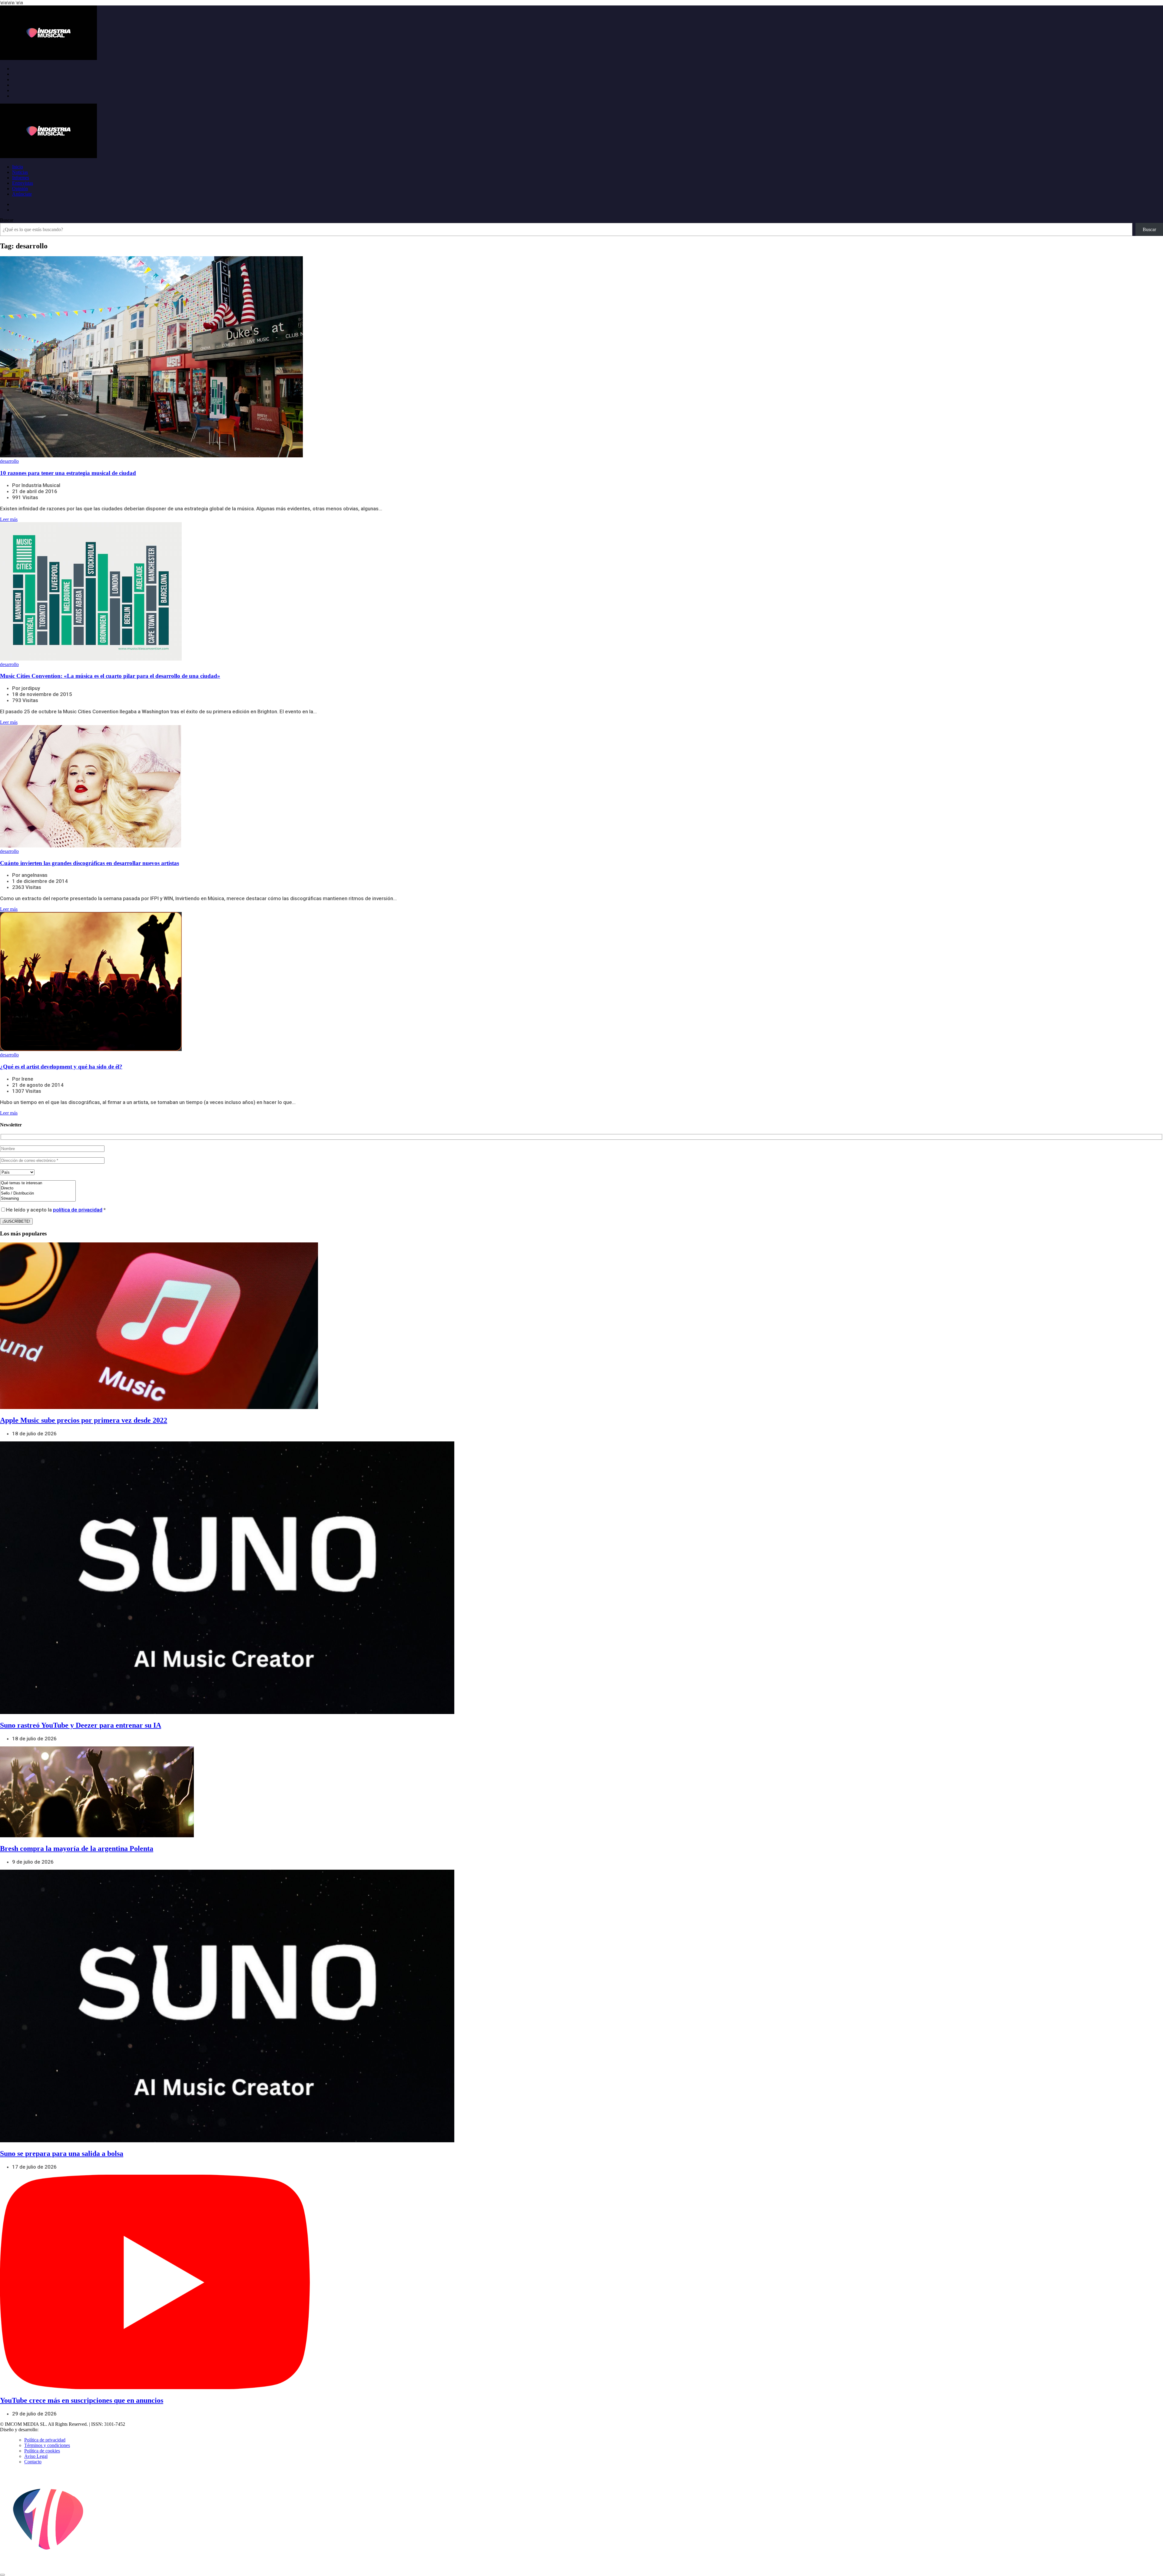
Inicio (18, 167)
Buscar (7, 220)
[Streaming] (38, 1199)
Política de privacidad (45, 2440)
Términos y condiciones (47, 2445)
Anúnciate (22, 194)
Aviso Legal (36, 2456)
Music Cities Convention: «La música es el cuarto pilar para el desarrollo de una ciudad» (110, 676)
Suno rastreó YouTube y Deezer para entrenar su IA (81, 1725)
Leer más (9, 519)
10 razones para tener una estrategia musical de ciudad (68, 473)
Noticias (20, 172)
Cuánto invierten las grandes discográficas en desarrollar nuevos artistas (89, 863)
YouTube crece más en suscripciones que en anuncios (82, 2400)
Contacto (33, 2462)
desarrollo (9, 461)
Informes (21, 178)
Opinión (20, 189)
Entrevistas (23, 183)
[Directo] (38, 1188)
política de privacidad (78, 1210)
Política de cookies (42, 2451)
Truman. (49, 2430)
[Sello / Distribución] (38, 1194)
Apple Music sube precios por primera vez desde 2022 (84, 1420)
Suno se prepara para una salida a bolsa (62, 2153)
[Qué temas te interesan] (38, 1183)
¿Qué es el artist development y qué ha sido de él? (61, 1067)
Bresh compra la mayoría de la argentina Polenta (77, 1848)
